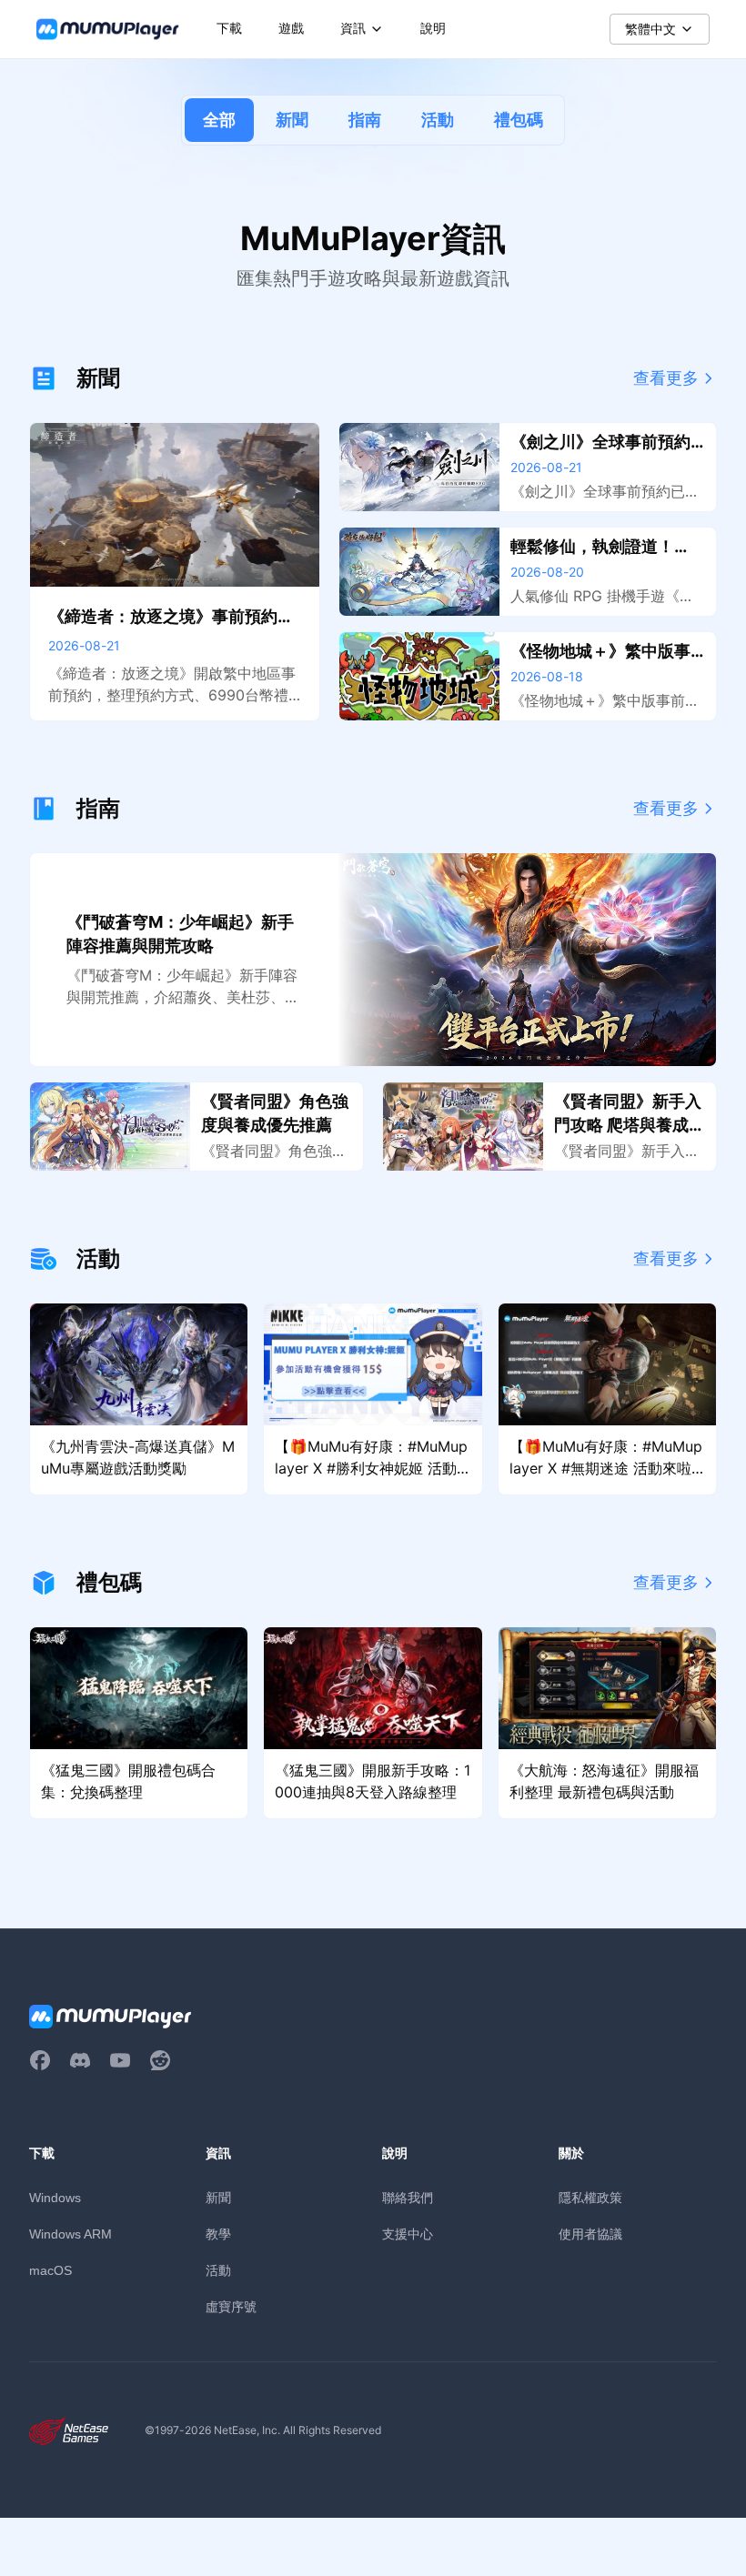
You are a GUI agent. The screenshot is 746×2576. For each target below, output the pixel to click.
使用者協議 (590, 2234)
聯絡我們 (408, 2197)
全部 (219, 120)
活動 (438, 120)
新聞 (292, 120)
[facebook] (40, 2060)
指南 (365, 120)
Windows (55, 2198)
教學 (218, 2234)
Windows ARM (71, 2234)
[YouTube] (120, 2060)
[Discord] (80, 2060)
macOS (50, 2270)
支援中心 (408, 2234)
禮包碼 (519, 120)
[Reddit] (160, 2060)
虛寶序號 (231, 2306)
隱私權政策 (590, 2197)
